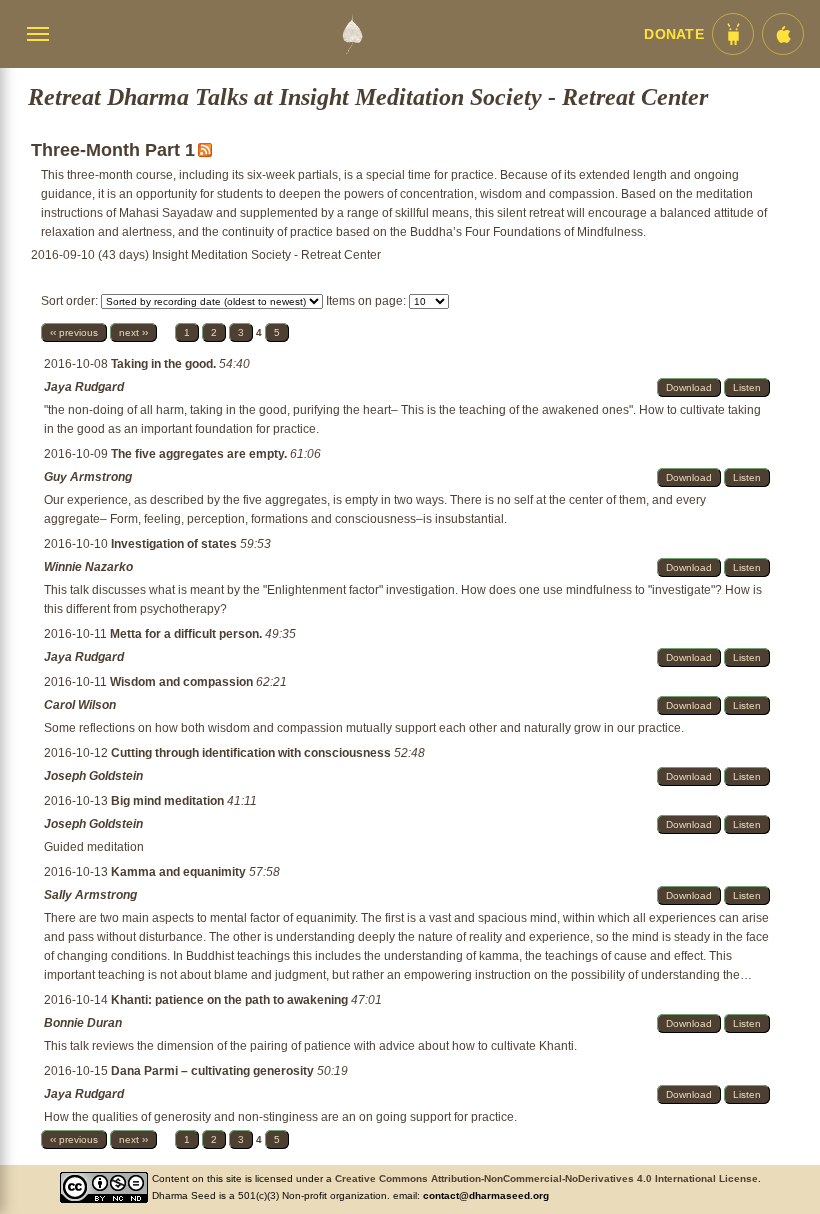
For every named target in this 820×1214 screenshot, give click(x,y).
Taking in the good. (165, 364)
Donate (674, 34)
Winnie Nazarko (88, 567)
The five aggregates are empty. (200, 454)
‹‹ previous (74, 332)
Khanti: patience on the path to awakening (231, 1000)
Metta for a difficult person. (187, 634)
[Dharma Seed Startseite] (352, 34)
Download (689, 387)
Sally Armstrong (90, 895)
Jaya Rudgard (84, 387)
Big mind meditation (169, 801)
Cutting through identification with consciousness (252, 753)
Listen (747, 387)
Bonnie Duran (83, 1023)
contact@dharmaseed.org (486, 1195)
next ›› (133, 332)
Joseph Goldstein (93, 776)
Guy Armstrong (88, 477)
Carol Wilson (80, 705)
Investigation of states (175, 544)
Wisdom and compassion (183, 682)
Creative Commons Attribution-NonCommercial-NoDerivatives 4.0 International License (546, 1178)
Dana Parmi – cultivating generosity (214, 1071)
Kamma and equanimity (180, 872)
